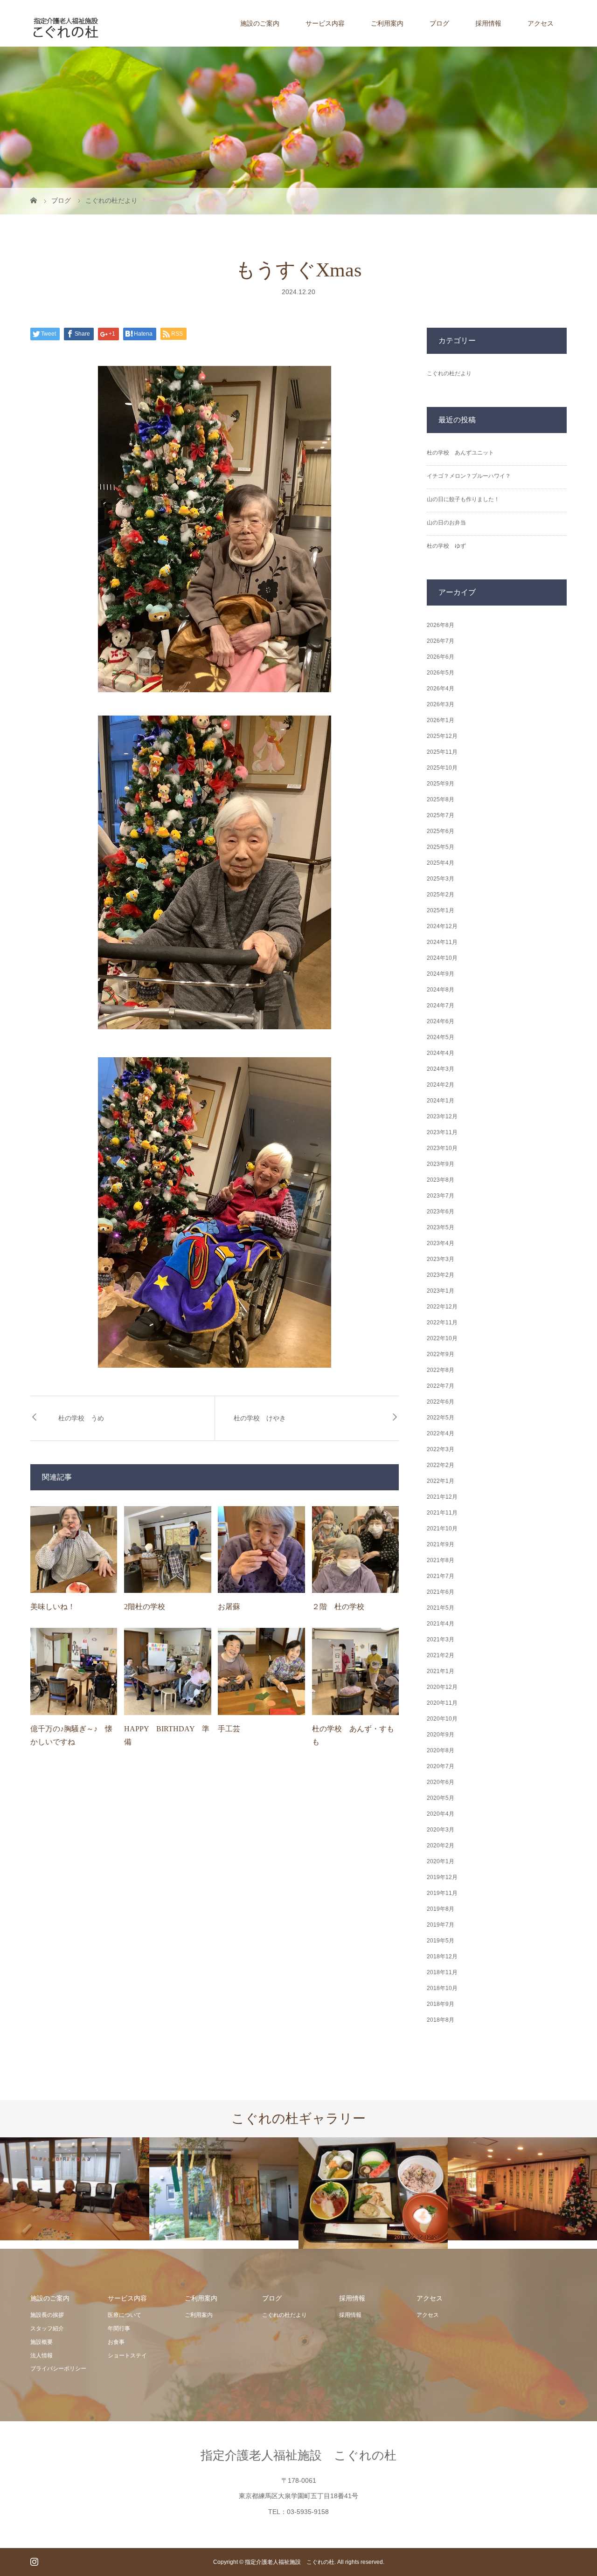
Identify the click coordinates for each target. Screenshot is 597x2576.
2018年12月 (442, 1956)
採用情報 (488, 23)
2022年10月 (442, 1338)
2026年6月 (441, 657)
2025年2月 (441, 895)
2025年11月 (442, 752)
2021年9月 (441, 1544)
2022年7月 (441, 1386)
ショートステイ (127, 2356)
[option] (75, 2189)
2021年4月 (441, 1624)
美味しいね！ (53, 1607)
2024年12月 (442, 926)
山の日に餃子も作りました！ (463, 499)
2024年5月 (441, 1037)
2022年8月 (441, 1370)
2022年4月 (441, 1433)
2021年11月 (442, 1513)
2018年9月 (441, 2004)
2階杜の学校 (145, 1607)
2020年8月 (441, 1750)
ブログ (439, 23)
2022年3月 (441, 1449)
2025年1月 (441, 910)
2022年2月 (441, 1465)
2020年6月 (441, 1782)
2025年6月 (441, 831)
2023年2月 (441, 1275)
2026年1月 (441, 720)
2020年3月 (441, 1830)
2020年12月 (442, 1687)
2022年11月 (442, 1322)
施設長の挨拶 (47, 2315)
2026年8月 (441, 625)
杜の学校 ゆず (446, 546)
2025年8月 (441, 799)
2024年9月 (441, 974)
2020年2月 (441, 1846)
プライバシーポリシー (58, 2369)
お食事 (116, 2342)
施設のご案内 (260, 23)
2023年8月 (441, 1180)
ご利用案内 (387, 23)
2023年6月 (441, 1212)
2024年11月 (442, 942)
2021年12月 (442, 1497)
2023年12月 (442, 1116)
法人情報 (42, 2356)
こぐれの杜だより (449, 373)
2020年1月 (441, 1861)
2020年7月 (441, 1766)
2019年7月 (441, 1925)
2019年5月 (441, 1941)
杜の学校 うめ (81, 1418)
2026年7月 (441, 641)
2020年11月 (442, 1703)
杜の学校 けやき (260, 1418)
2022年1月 (441, 1481)
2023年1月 (441, 1291)
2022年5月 (441, 1418)
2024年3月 (441, 1069)
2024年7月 (441, 1006)
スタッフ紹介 (47, 2328)
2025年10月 (442, 768)
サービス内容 (325, 23)
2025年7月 (441, 815)
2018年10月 (442, 1988)
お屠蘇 (229, 1607)
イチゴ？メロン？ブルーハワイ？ (469, 476)
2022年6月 (441, 1402)
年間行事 (119, 2328)
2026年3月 (441, 704)
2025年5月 (441, 847)
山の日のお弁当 (446, 523)
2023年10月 (442, 1148)
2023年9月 (441, 1164)
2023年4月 (441, 1243)
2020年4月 (441, 1814)
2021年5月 (441, 1608)
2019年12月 (442, 1877)
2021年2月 (441, 1655)
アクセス (541, 23)
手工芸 (229, 1729)
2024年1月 (441, 1101)
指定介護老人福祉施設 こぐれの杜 (298, 2455)
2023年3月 (441, 1259)
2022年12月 (442, 1307)
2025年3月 (441, 879)
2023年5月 (441, 1227)
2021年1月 (441, 1671)
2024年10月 (442, 958)
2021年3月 (441, 1639)
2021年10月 (442, 1529)
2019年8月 (441, 1909)
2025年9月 (441, 784)
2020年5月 (441, 1798)
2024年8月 (441, 990)
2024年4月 (441, 1053)
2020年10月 (442, 1719)
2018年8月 (441, 2020)
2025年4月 (441, 863)
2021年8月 (441, 1560)
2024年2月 (441, 1085)
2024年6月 (441, 1021)
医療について (125, 2315)
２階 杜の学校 (338, 1607)
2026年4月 (441, 689)
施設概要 (42, 2342)
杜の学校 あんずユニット (460, 453)
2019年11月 (442, 1893)
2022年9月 (441, 1354)
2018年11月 (442, 1972)
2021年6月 (441, 1592)
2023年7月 (441, 1196)
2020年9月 (441, 1735)
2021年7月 (441, 1576)
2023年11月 (442, 1132)
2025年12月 (442, 736)
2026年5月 (441, 673)
